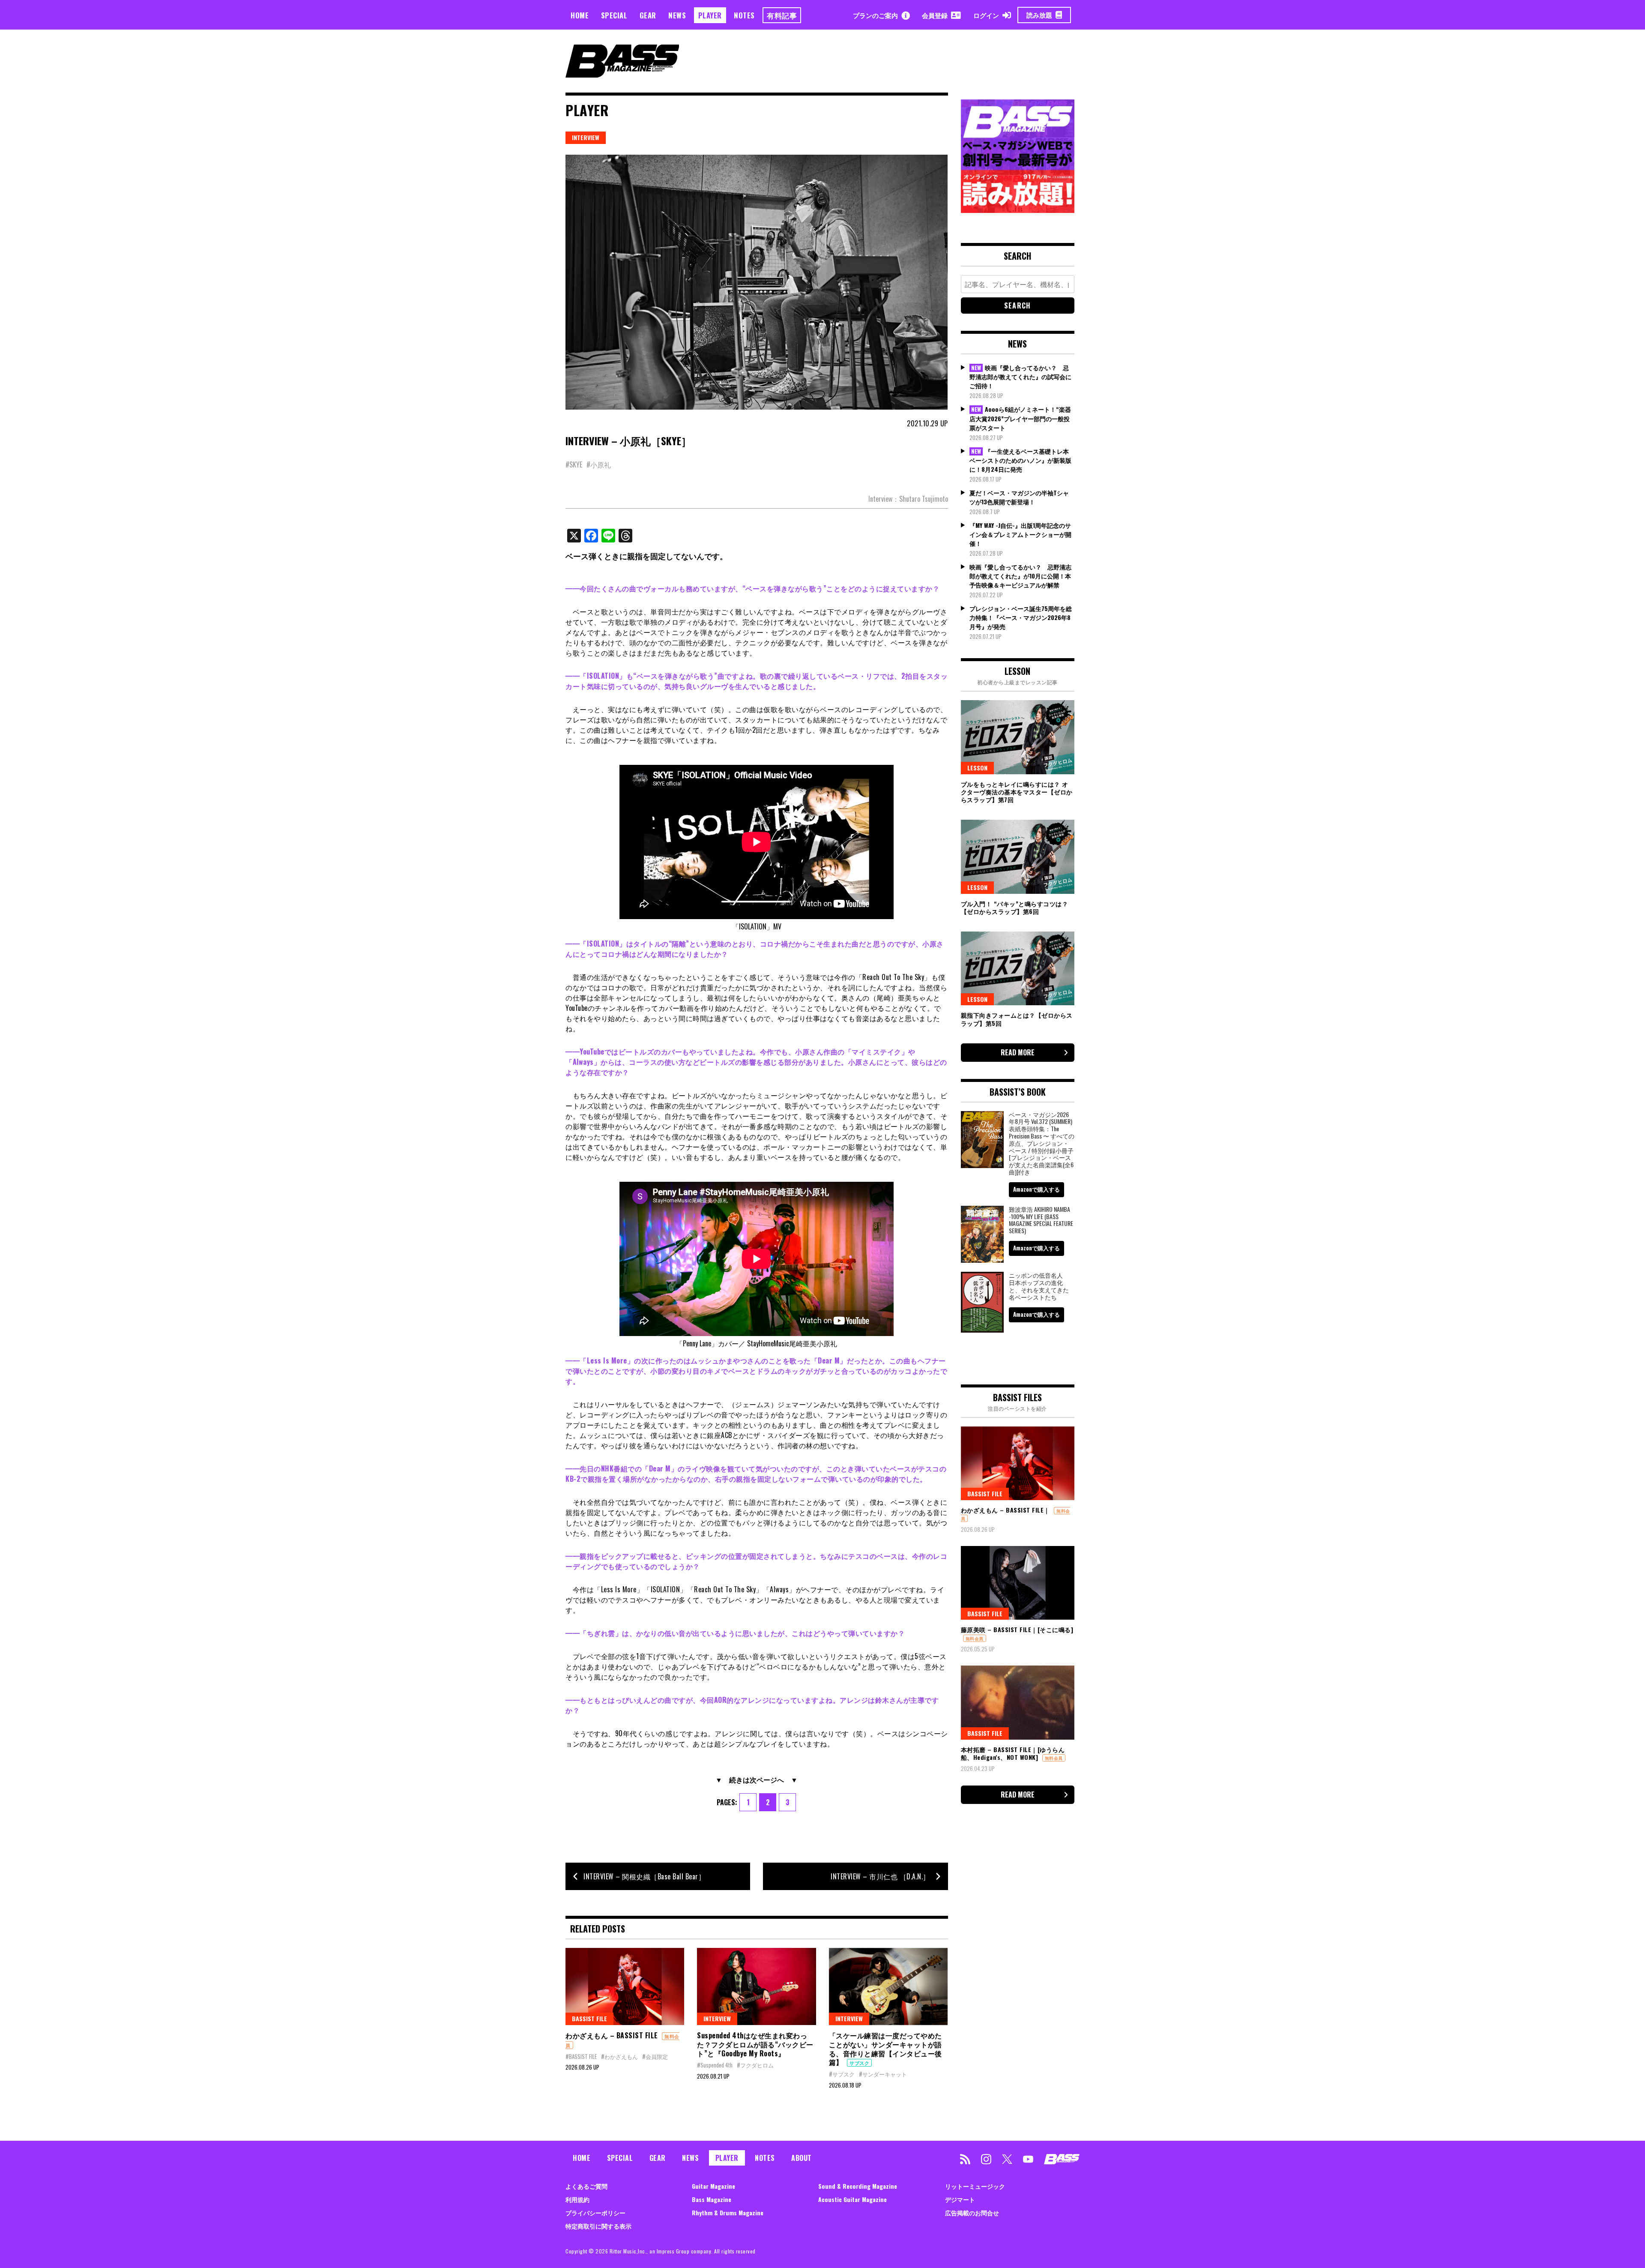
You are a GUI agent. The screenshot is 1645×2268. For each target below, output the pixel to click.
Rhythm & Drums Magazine (728, 2213)
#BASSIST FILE (581, 2056)
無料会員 (975, 1638)
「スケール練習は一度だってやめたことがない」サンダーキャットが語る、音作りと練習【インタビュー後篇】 (885, 2049)
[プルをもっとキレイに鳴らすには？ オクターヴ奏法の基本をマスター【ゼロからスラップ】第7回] (1018, 737)
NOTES (744, 15)
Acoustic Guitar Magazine (852, 2199)
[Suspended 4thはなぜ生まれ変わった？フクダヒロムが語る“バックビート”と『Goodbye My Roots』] (756, 1986)
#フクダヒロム (755, 2065)
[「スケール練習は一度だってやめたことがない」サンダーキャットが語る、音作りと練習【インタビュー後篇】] (888, 1986)
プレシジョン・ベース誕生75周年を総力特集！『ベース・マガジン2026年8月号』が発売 (1021, 617)
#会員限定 (655, 2056)
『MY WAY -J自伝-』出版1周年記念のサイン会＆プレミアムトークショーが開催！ (1020, 534)
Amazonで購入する (1036, 1189)
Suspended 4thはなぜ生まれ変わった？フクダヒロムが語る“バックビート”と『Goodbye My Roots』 (755, 2044)
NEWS (677, 15)
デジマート (960, 2199)
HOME (580, 15)
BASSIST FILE (589, 2018)
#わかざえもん (619, 2056)
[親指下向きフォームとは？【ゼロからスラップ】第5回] (1018, 968)
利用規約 (577, 2199)
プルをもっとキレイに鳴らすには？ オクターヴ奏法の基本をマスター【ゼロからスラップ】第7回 (1017, 792)
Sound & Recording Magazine (858, 2186)
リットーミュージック (975, 2186)
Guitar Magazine (713, 2186)
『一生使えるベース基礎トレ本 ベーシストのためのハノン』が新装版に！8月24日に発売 (1020, 460)
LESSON (977, 768)
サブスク (859, 2063)
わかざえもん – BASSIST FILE (612, 2035)
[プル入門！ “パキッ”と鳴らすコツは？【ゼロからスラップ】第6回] (1018, 857)
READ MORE (1018, 1052)
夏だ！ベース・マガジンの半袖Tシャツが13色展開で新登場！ (1019, 497)
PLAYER (710, 15)
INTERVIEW (586, 137)
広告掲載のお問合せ (972, 2213)
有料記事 (782, 15)
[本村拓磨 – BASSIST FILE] (1018, 1702)
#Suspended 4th (715, 2065)
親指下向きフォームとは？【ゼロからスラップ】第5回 (1017, 1019)
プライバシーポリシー (595, 2213)
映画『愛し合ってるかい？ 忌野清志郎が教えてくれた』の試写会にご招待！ (1020, 377)
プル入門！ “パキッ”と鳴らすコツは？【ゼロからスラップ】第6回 (1015, 907)
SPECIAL (614, 15)
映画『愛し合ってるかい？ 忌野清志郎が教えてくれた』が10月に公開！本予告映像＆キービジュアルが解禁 (1020, 576)
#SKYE (574, 464)
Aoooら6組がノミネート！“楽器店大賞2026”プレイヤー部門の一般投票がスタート (1020, 418)
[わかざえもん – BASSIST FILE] (625, 1986)
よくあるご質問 (586, 2186)
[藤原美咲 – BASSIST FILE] (1018, 1583)
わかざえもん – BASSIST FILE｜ (1005, 1510)
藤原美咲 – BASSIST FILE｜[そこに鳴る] (1017, 1629)
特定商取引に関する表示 (598, 2226)
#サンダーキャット (883, 2074)
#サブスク (842, 2074)
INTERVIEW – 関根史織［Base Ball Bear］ (644, 1876)
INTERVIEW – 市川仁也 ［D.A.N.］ (880, 1876)
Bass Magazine (712, 2199)
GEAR (648, 15)
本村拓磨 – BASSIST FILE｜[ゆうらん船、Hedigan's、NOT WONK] (1013, 1753)
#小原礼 (599, 464)
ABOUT (802, 2158)
